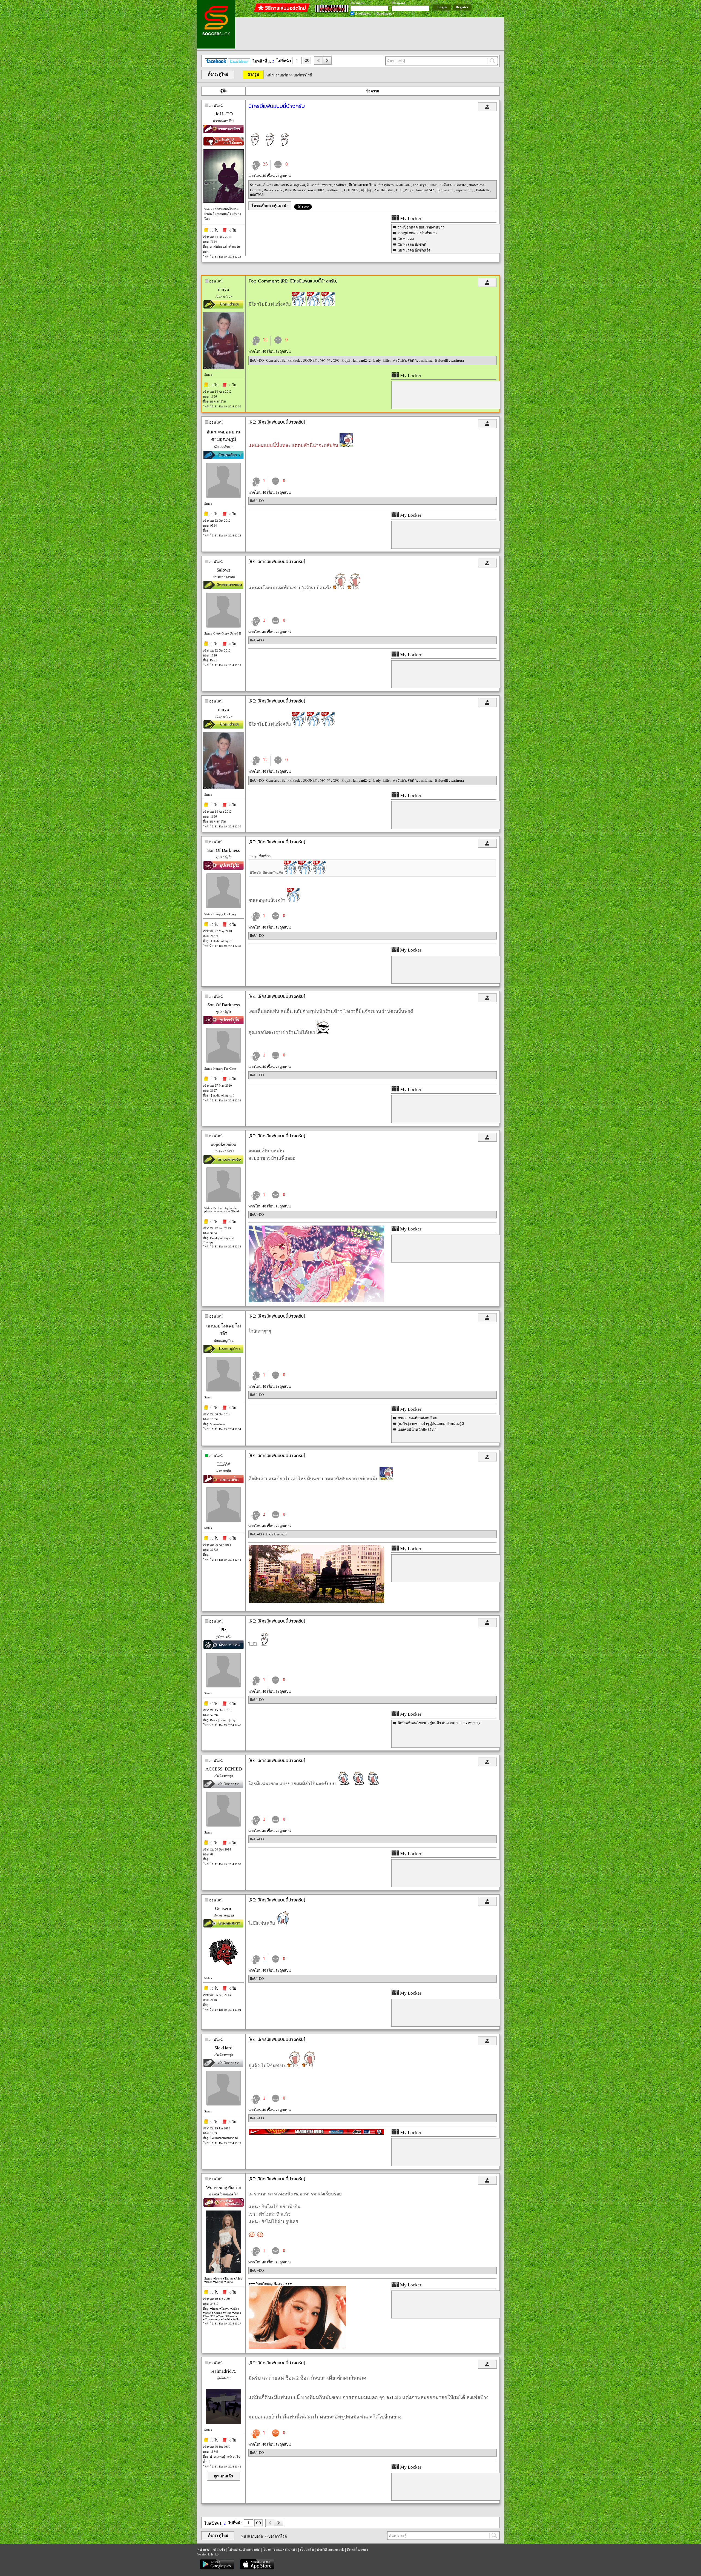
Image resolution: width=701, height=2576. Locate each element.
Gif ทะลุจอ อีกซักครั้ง (414, 250)
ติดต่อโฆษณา (357, 2550)
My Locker (410, 219)
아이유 (367, 190)
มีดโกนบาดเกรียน (363, 185)
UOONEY (352, 190)
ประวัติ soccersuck (330, 2550)
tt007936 (257, 195)
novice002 (316, 190)
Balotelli (483, 190)
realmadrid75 (224, 2371)
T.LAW (223, 1464)
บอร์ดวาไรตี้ (303, 75)
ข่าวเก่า (219, 2550)
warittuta (457, 360)
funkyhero (387, 185)
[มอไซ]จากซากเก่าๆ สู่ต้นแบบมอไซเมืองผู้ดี (431, 1424)
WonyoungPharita (223, 2187)
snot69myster (322, 185)
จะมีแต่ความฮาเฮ (453, 185)
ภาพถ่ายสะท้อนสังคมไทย (417, 1418)
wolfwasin (334, 190)
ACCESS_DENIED (224, 1769)
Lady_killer (382, 360)
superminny (465, 190)
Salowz (256, 185)
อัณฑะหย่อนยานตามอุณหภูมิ (286, 185)
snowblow (477, 185)
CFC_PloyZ (405, 190)
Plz (223, 1630)
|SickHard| (223, 2048)
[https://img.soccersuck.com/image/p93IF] (316, 1301)
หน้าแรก (204, 2550)
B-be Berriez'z (296, 190)
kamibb (256, 190)
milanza (427, 360)
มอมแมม (404, 185)
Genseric (273, 360)
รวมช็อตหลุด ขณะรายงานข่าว (421, 227)
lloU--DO (224, 114)
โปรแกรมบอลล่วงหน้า (280, 2550)
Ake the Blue (384, 190)
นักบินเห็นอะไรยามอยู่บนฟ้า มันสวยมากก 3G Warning (439, 1723)
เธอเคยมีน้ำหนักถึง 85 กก (417, 1430)
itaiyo (224, 289)
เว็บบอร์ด (307, 2550)
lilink (433, 185)
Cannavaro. (445, 190)
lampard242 (426, 190)
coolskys (420, 185)
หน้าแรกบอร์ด (277, 75)
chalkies (340, 185)
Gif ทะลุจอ (406, 239)
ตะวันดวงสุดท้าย (406, 360)
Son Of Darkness (224, 850)
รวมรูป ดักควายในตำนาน (417, 233)
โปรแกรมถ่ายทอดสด (244, 2550)
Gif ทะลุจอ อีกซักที (412, 245)
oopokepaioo (224, 1144)
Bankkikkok (273, 190)
